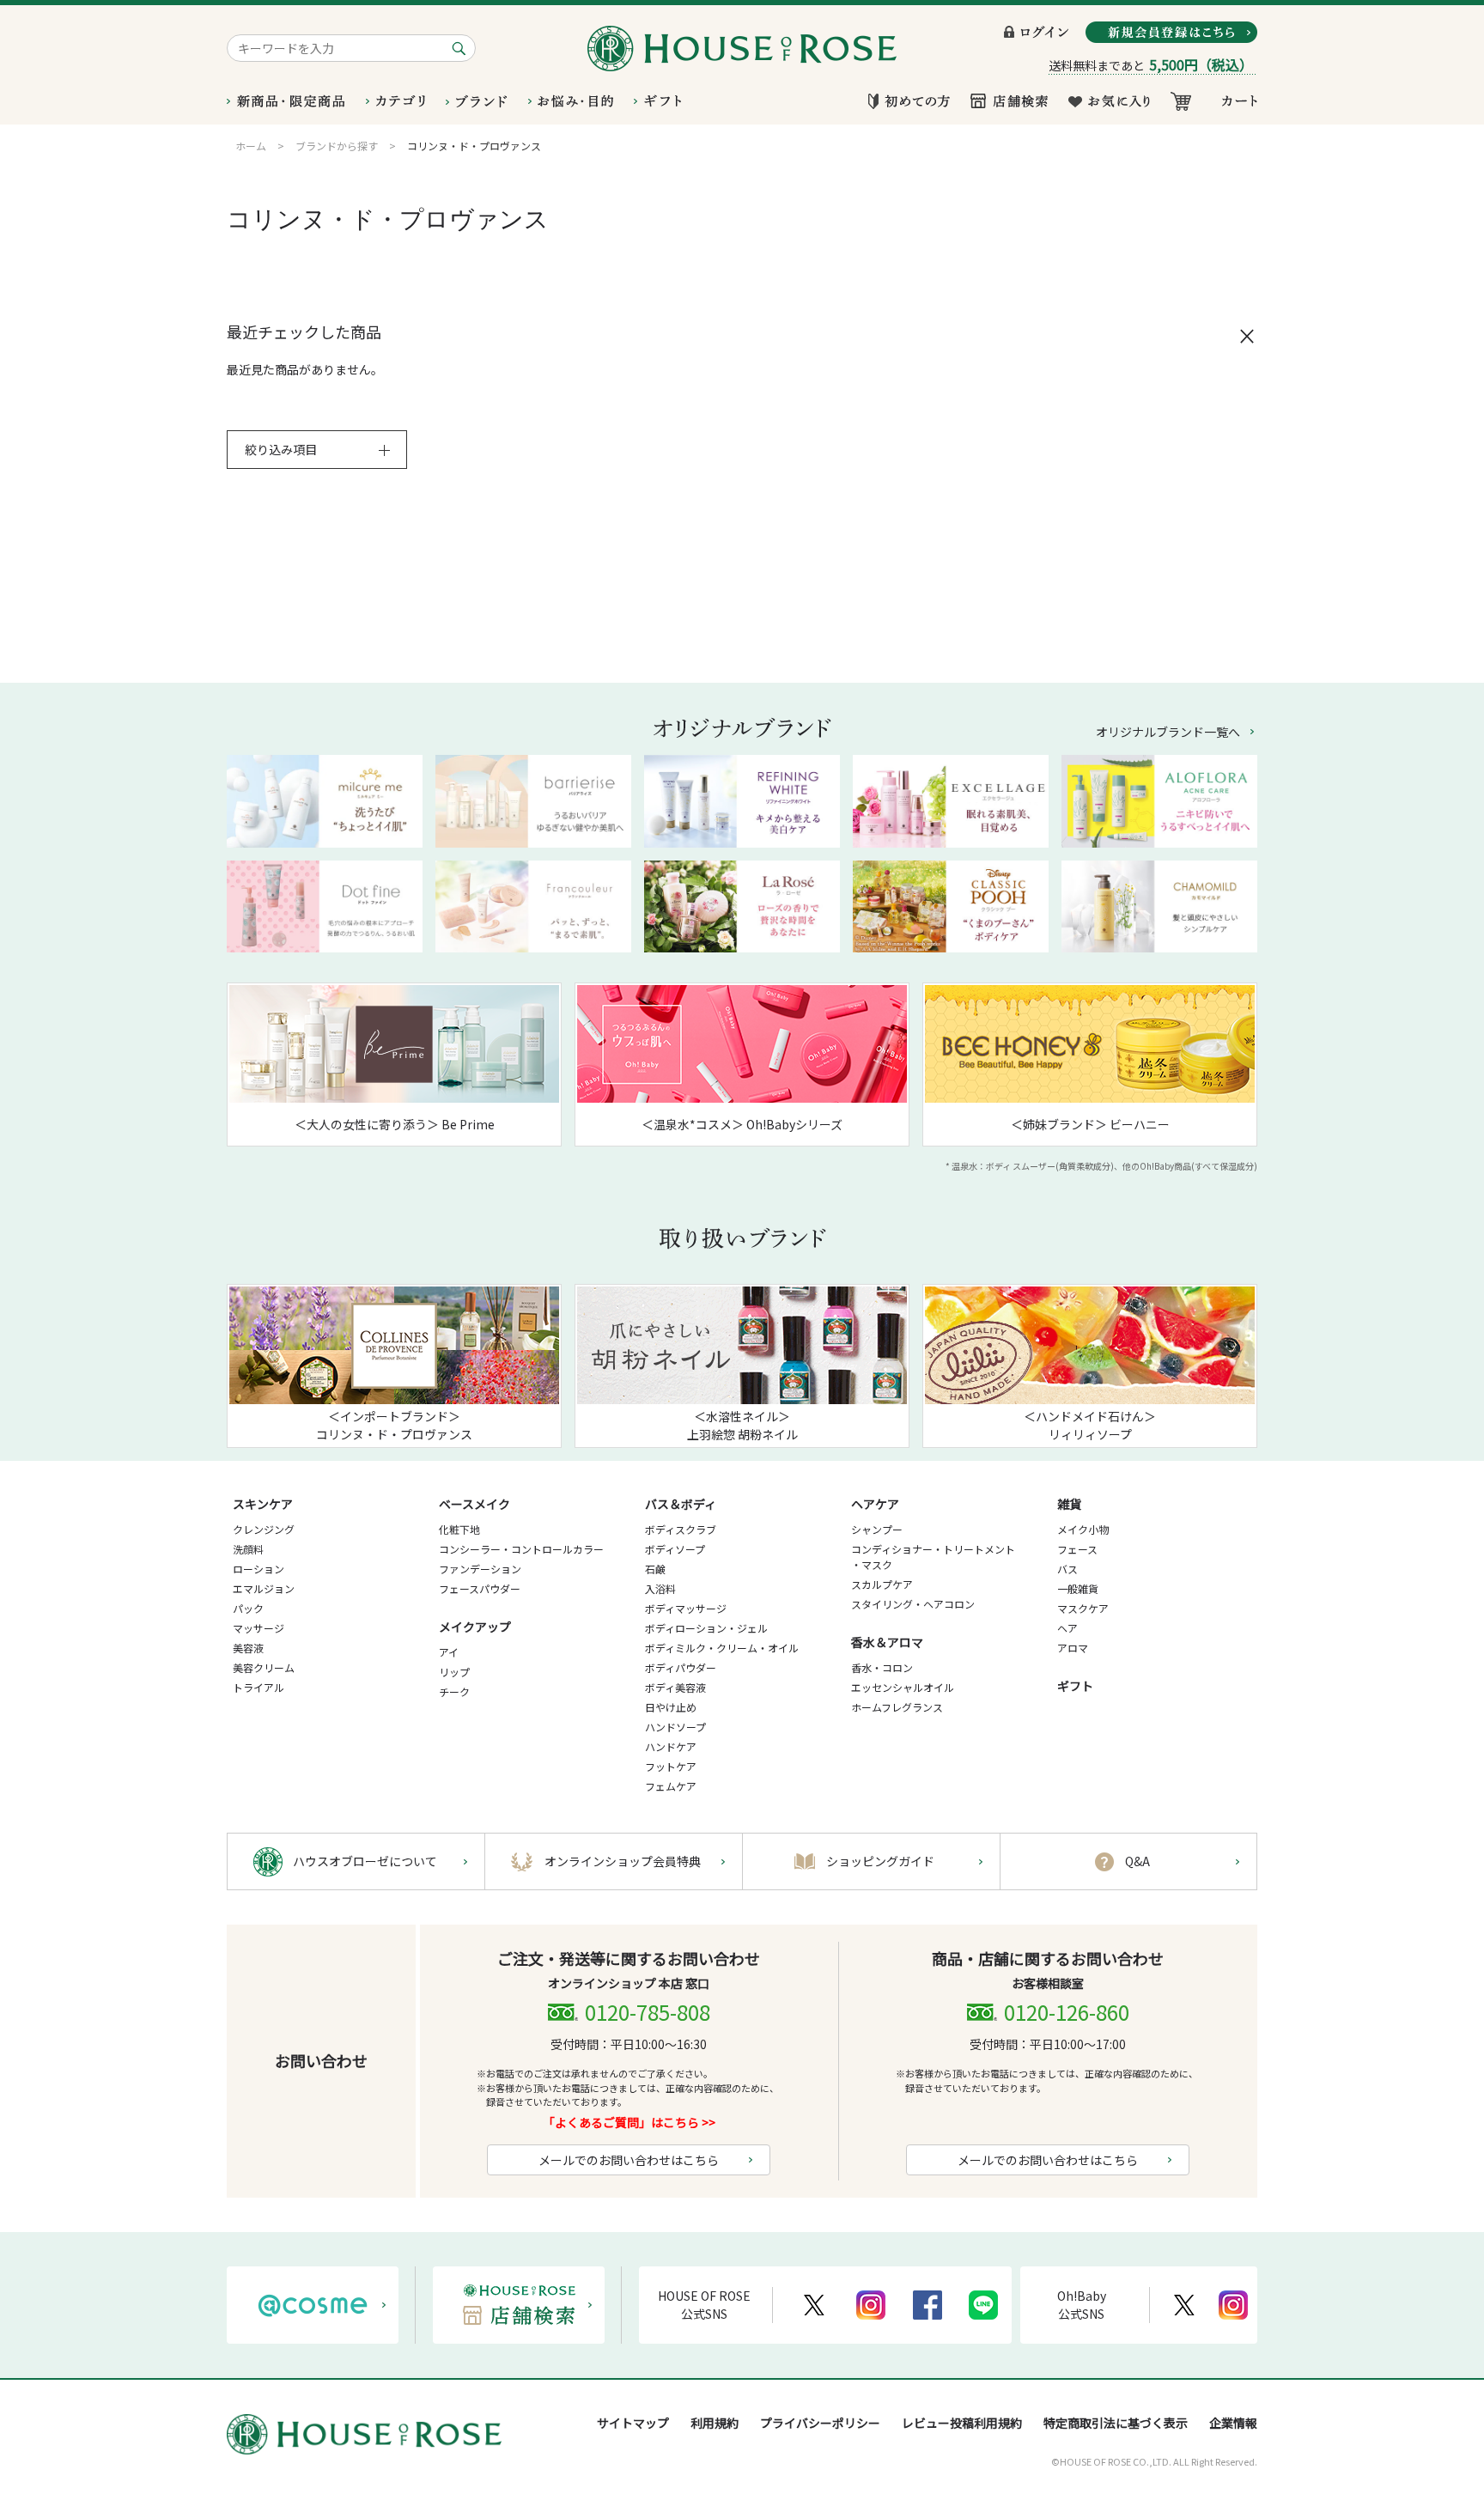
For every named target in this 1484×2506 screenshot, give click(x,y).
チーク (454, 1691)
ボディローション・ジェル (706, 1628)
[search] (462, 48)
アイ (449, 1652)
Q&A (1137, 1861)
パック (248, 1608)
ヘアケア (875, 1504)
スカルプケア (882, 1584)
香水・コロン (882, 1667)
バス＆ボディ (681, 1504)
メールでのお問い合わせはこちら (629, 2160)
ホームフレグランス (897, 1707)
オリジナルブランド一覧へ (1168, 732)
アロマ (1073, 1648)
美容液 (248, 1648)
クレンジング (264, 1529)
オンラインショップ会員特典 (623, 1861)
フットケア (671, 1766)
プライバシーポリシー (820, 2423)
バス (1067, 1569)
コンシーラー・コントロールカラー (521, 1549)
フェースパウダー (480, 1588)
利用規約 (715, 2423)
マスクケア (1083, 1608)
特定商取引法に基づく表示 (1116, 2423)
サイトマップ (633, 2423)
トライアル (258, 1687)
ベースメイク (474, 1504)
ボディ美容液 (675, 1687)
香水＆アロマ (887, 1642)
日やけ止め (671, 1707)
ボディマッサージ (686, 1608)
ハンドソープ (675, 1727)
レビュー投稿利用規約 (962, 2423)
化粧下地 (459, 1529)
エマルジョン (264, 1588)
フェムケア (671, 1786)
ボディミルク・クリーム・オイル (722, 1648)
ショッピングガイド (880, 1861)
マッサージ (258, 1628)
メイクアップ (475, 1627)
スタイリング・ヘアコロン (913, 1604)
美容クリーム (264, 1667)
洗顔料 (248, 1549)
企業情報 (1233, 2423)
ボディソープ (675, 1549)
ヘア (1067, 1628)
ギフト (1075, 1686)
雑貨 (1069, 1504)
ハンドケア (671, 1746)
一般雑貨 (1078, 1588)
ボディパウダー (681, 1667)
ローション (258, 1569)
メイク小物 (1083, 1529)
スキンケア (263, 1504)
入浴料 (660, 1588)
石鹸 (655, 1569)
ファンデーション (480, 1569)
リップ (454, 1672)
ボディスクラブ (681, 1529)
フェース (1077, 1549)
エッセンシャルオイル (903, 1687)
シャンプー (877, 1529)
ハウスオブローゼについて (365, 1861)
